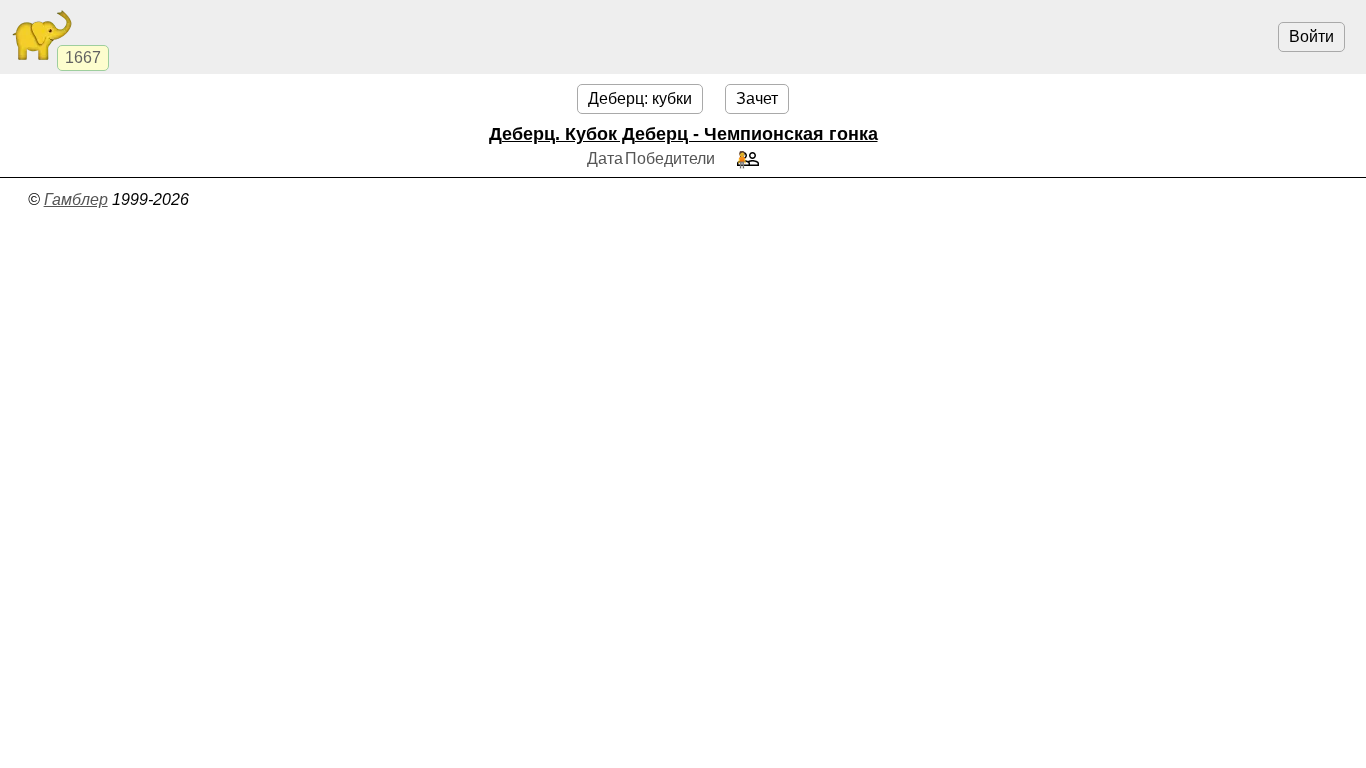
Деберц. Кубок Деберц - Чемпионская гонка (683, 134)
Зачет (757, 98)
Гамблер (76, 199)
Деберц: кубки (640, 98)
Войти (1311, 36)
